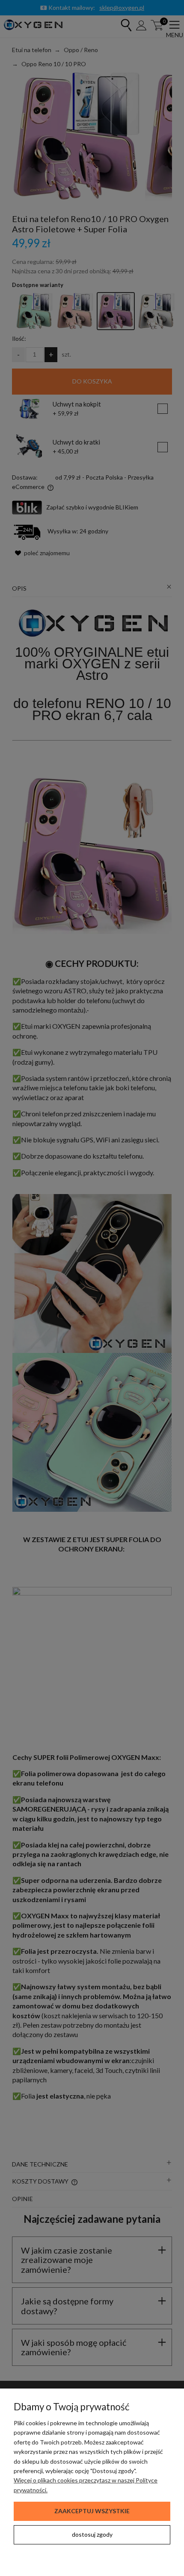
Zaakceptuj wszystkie (92, 2511)
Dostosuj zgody (92, 2534)
